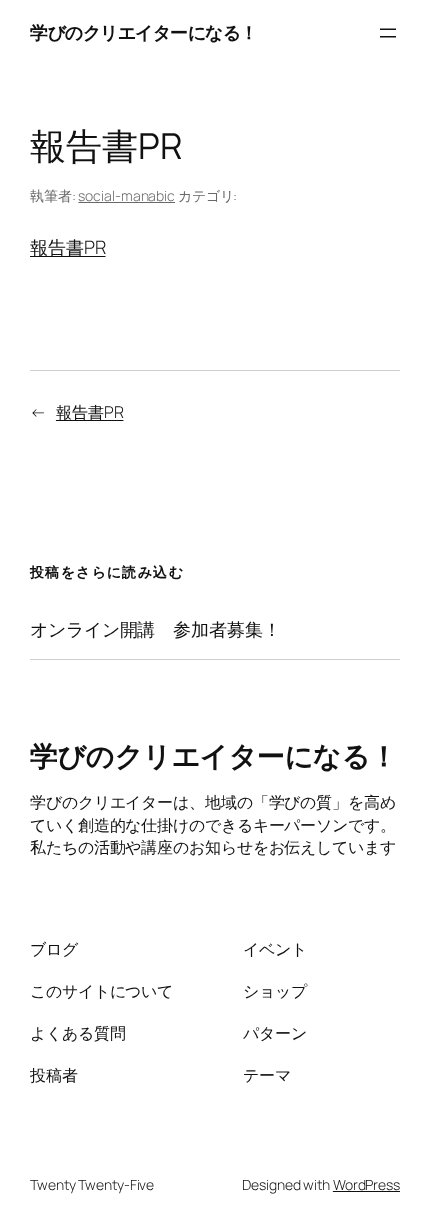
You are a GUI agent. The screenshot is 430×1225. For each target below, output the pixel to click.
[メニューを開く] (388, 33)
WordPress (366, 1184)
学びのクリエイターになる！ (144, 32)
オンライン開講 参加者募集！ (155, 629)
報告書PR (68, 247)
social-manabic (126, 195)
